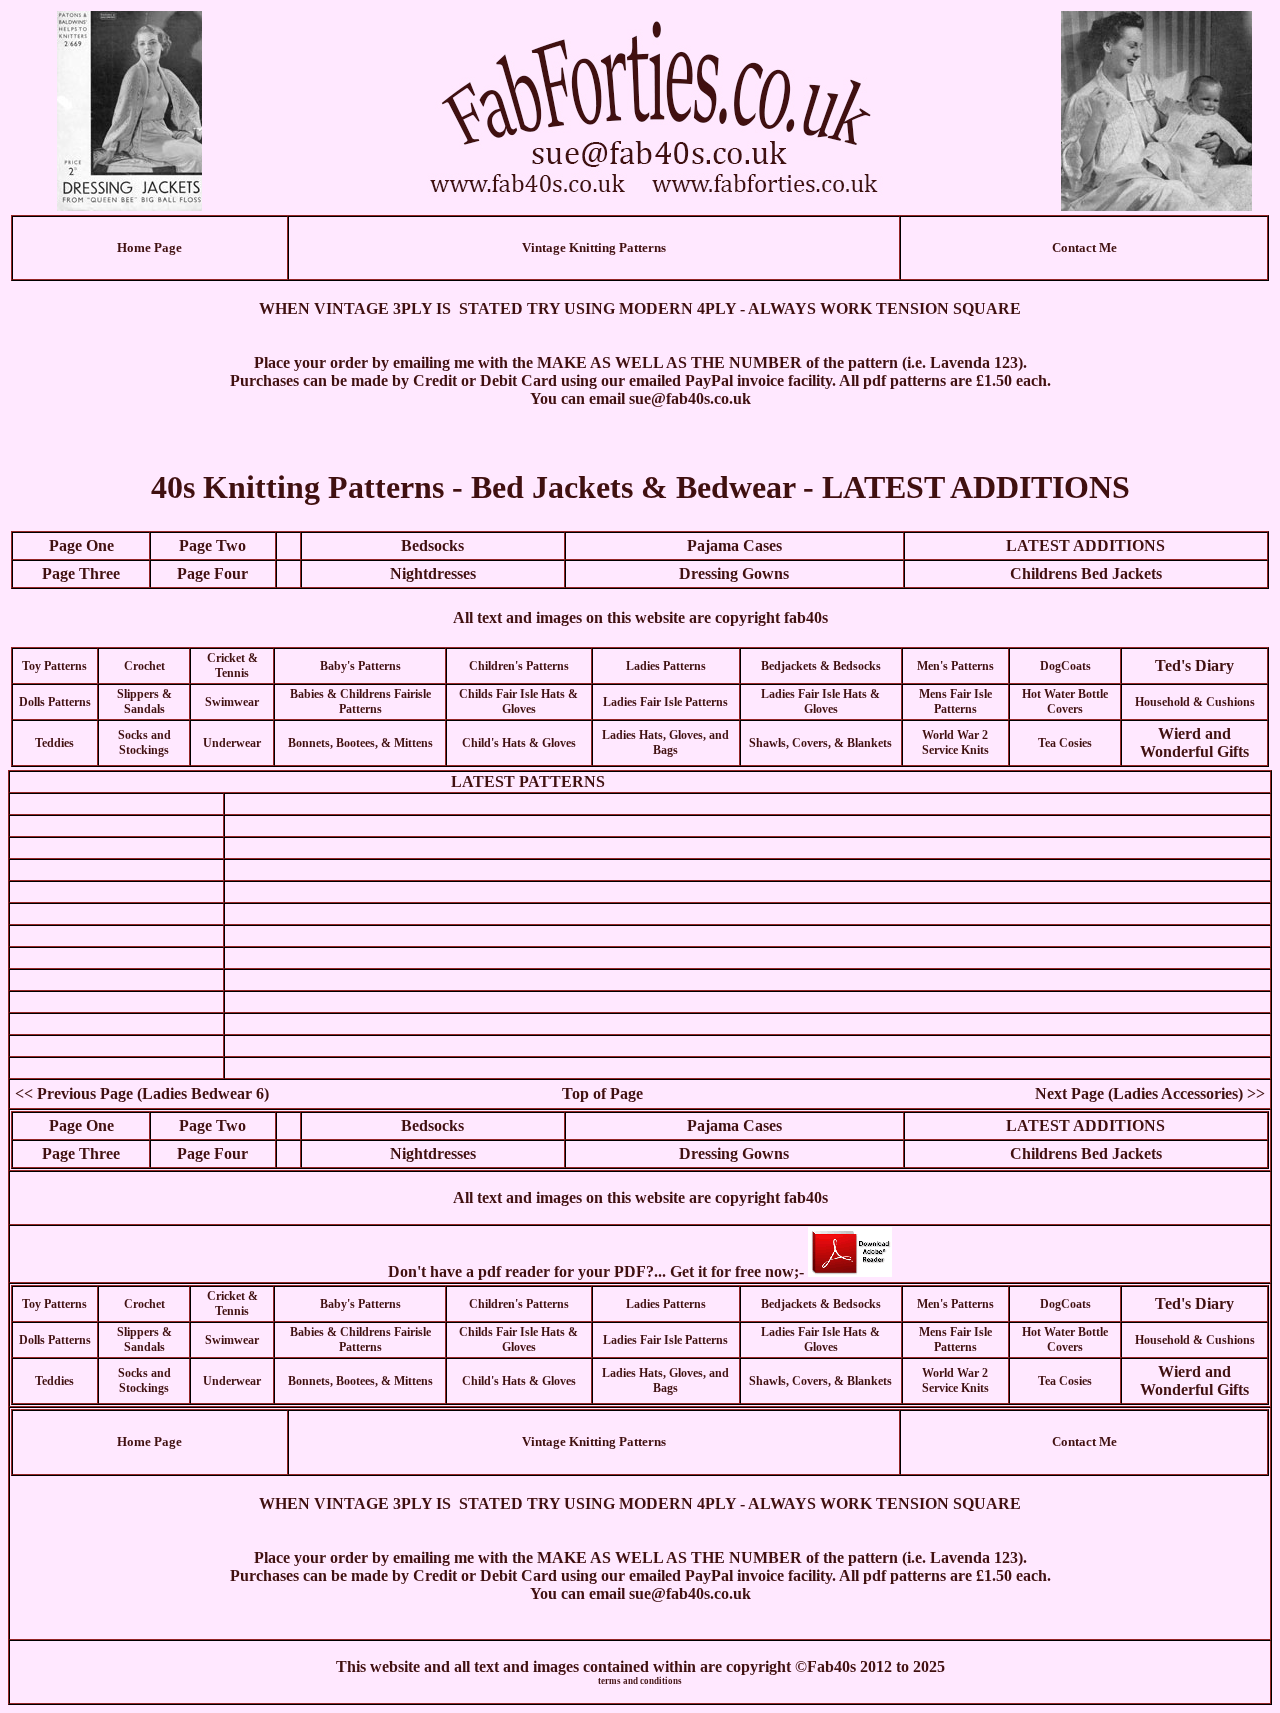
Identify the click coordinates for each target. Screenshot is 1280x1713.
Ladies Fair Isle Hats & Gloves (820, 701)
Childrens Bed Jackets (1086, 573)
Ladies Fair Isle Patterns (665, 702)
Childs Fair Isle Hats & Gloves (518, 701)
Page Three (81, 573)
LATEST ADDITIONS (1085, 545)
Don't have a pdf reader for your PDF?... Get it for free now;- (598, 1271)
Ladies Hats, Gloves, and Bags (665, 742)
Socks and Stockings (144, 742)
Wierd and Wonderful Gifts (1194, 742)
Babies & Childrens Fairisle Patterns (360, 701)
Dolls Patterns (55, 702)
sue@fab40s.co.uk (690, 398)
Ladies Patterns (666, 666)
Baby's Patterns (360, 666)
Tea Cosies (1065, 743)
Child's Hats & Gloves (519, 743)
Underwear (232, 743)
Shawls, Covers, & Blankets (820, 743)
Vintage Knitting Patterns (594, 247)
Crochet (144, 666)
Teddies (54, 743)
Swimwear (232, 702)
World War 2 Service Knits (955, 742)
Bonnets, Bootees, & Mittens (360, 743)
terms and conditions (640, 1681)
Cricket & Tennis (232, 665)
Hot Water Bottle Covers (1065, 701)
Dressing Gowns (734, 573)
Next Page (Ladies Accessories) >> (1150, 1093)
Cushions (1229, 702)
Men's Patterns (955, 666)
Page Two (212, 545)
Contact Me (1084, 247)
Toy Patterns (54, 666)
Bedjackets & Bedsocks (821, 666)
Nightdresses (433, 573)
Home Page (149, 247)
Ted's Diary (1194, 665)
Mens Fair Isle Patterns (955, 701)
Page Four (212, 573)
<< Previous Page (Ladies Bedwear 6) (142, 1093)
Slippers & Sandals (144, 701)
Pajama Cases (734, 545)
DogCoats (1065, 666)
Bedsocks (432, 545)
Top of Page (602, 1093)
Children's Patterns (519, 666)
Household (1162, 702)
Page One (81, 545)
